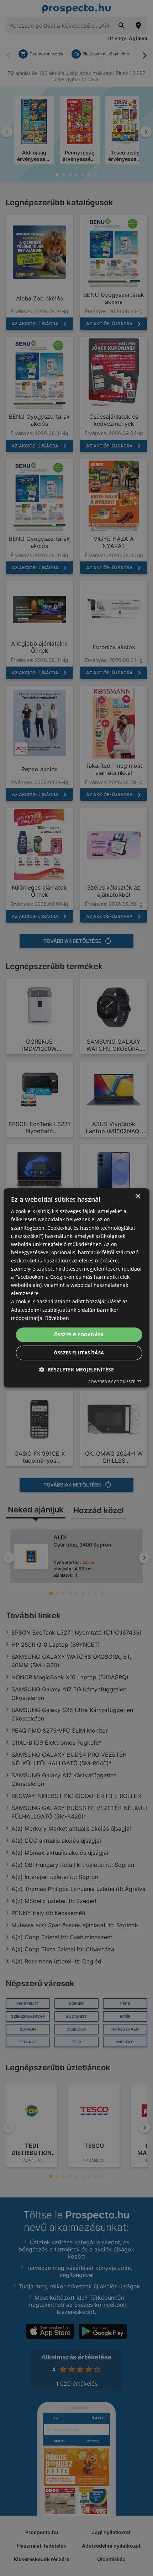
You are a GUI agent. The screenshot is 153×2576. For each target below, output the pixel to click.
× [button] (138, 1197)
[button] (76, 1370)
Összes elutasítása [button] (79, 1353)
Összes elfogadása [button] (79, 1335)
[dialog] (77, 1288)
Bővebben (57, 1318)
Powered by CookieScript (115, 1382)
